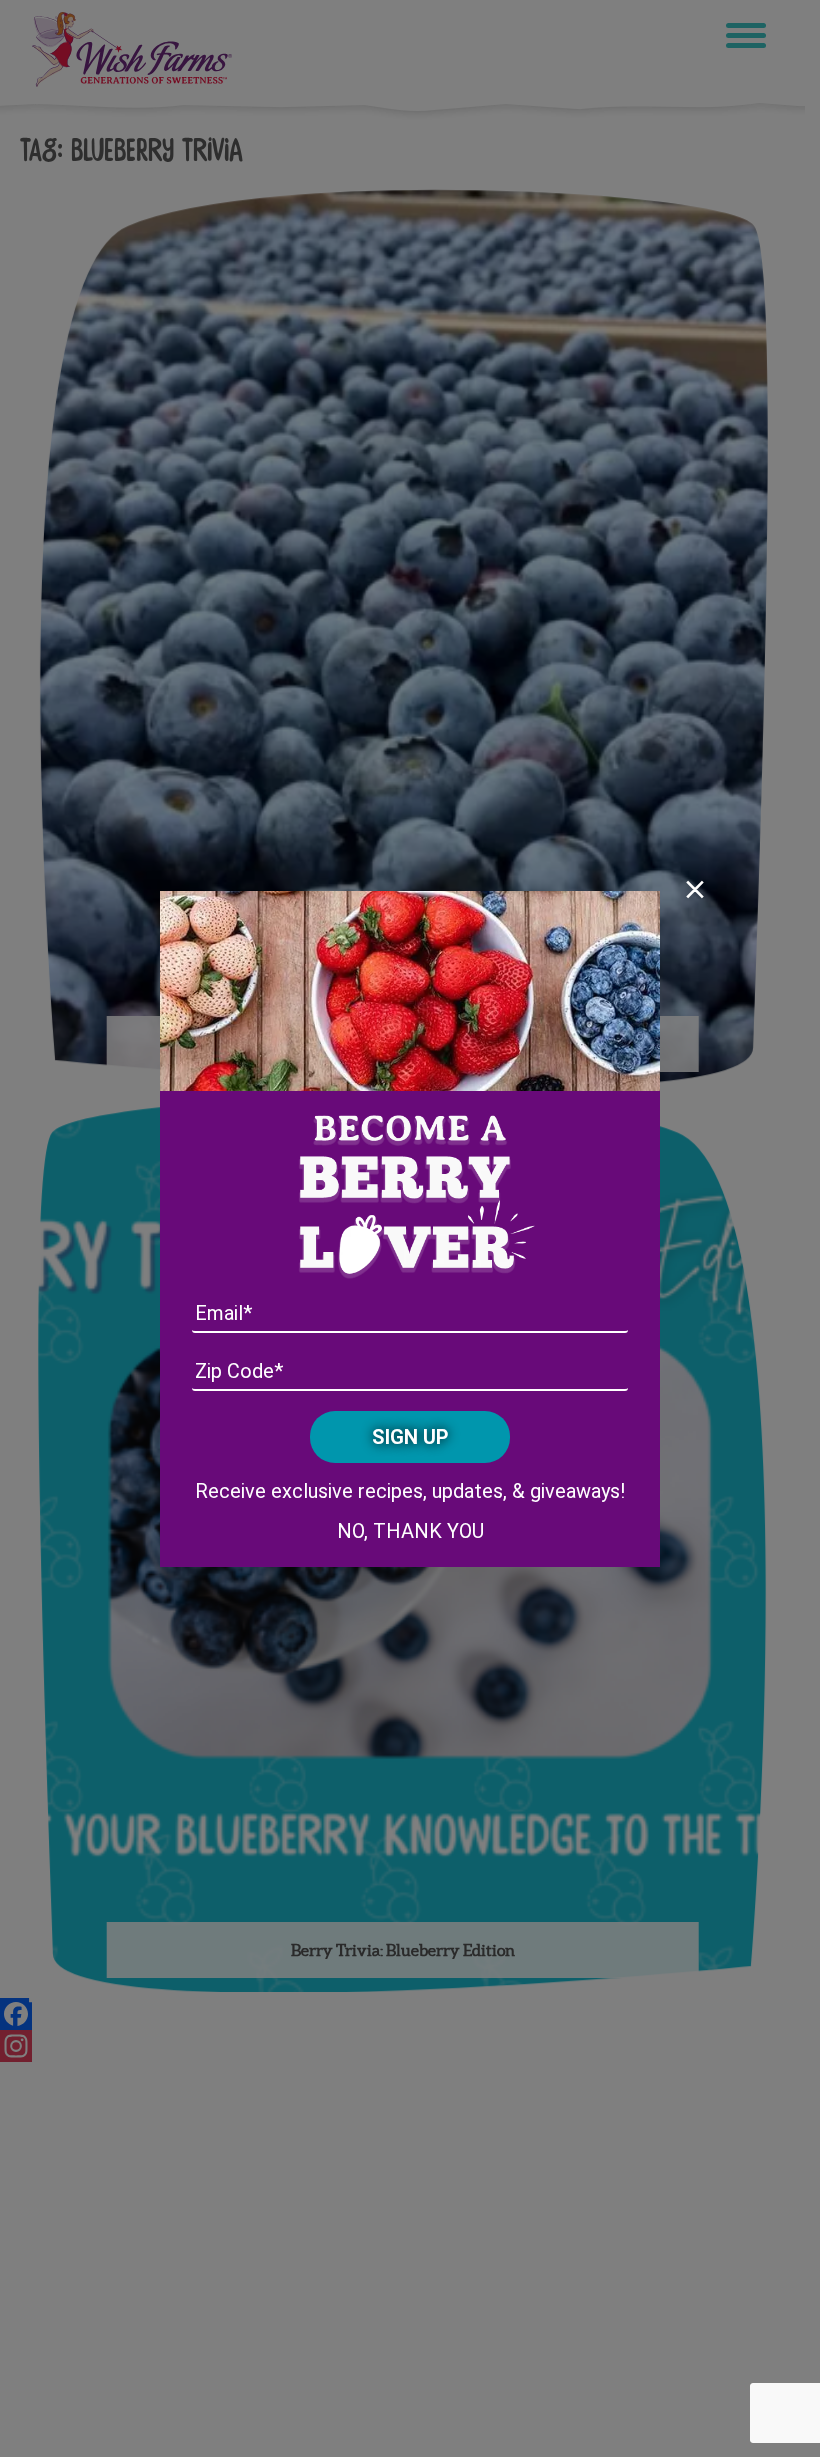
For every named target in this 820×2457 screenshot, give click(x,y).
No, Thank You (410, 1531)
